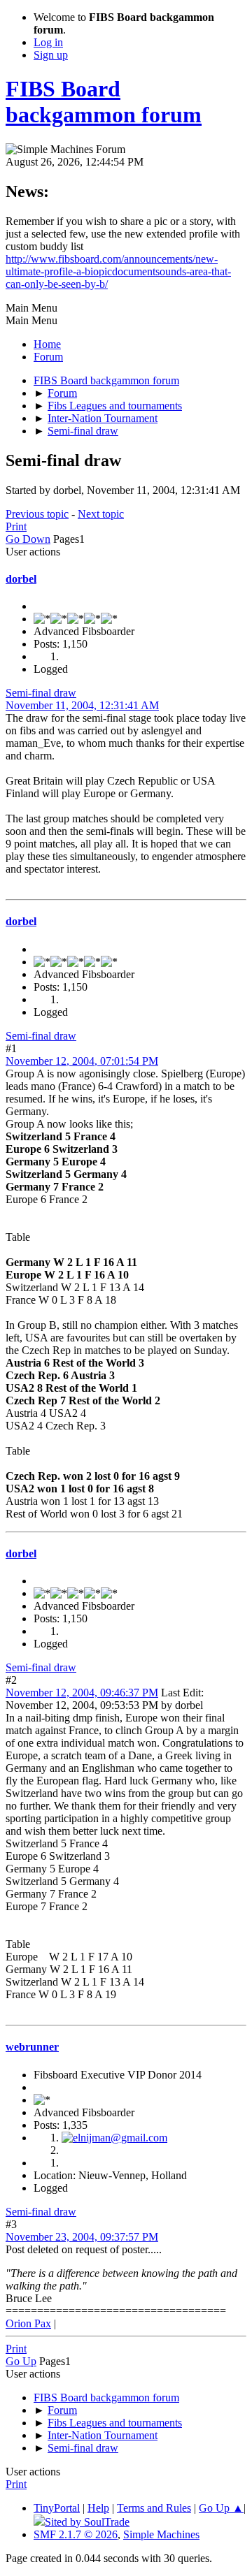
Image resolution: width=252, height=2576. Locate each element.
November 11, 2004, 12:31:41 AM (82, 705)
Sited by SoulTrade (87, 2522)
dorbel (21, 579)
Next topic (101, 514)
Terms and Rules (154, 2508)
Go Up (21, 2361)
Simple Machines (161, 2534)
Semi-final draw (41, 693)
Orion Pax (28, 2323)
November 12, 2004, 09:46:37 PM (82, 1693)
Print (16, 526)
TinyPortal (57, 2508)
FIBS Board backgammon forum (104, 102)
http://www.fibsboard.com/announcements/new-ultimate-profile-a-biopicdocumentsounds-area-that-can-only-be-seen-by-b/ (118, 271)
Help (98, 2508)
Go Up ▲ (221, 2508)
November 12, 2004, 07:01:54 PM (82, 1061)
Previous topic (37, 514)
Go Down (28, 539)
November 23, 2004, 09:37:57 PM (82, 2237)
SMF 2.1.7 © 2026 (76, 2534)
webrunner (32, 2047)
